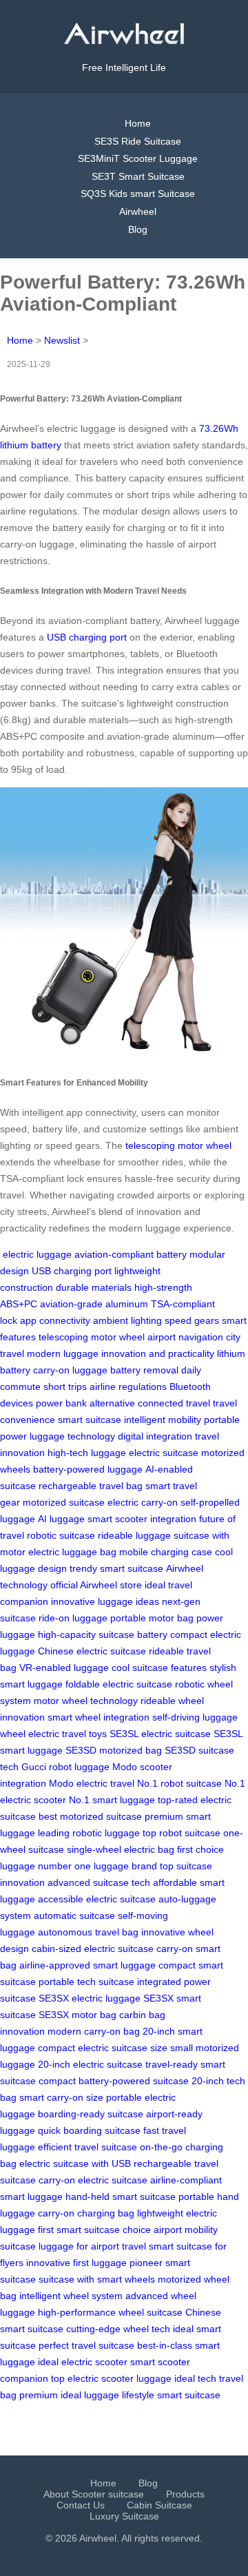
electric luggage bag (72, 1552)
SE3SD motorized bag (114, 1750)
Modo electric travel (92, 1783)
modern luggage (63, 1353)
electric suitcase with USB (75, 2163)
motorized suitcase (64, 1502)
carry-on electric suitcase (93, 2180)
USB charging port (87, 637)
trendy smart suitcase (116, 1568)
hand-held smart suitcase (121, 2196)
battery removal (144, 1370)
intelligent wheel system (71, 2296)
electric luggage (37, 1254)
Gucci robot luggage (65, 1767)
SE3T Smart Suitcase (138, 176)
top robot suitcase (182, 1833)
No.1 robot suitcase (179, 1783)
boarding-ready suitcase (91, 2114)
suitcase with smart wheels (97, 2279)
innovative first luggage (76, 2263)
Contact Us (81, 2505)
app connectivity (55, 1320)
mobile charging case (166, 1552)
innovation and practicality (158, 1353)
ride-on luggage (73, 1618)
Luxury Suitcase (124, 2516)
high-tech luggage (87, 1453)
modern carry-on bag (94, 2031)
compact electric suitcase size (103, 2048)
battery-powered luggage (88, 1469)
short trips (65, 1386)
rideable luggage (134, 1535)
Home (138, 123)
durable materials (94, 1287)
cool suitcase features (159, 1668)
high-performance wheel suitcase (110, 2312)
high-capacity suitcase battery (103, 1634)
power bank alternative (85, 1403)
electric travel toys (68, 1734)
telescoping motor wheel (178, 1145)
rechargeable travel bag (91, 1486)
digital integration (155, 1436)
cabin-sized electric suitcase (93, 1949)
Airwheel (138, 211)
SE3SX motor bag (77, 2015)
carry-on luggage (70, 1370)
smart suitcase (90, 1420)
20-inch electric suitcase (90, 2064)
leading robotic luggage (89, 1833)
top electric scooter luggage (111, 2378)
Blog (138, 229)
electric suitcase (164, 1453)
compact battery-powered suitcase (114, 2081)
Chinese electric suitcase (92, 1651)
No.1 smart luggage (112, 1800)
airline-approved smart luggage (87, 1965)
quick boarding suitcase (89, 2130)
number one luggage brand (97, 1866)
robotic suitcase (61, 1535)
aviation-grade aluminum (94, 1304)
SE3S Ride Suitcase (138, 141)
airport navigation (185, 1337)
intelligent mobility (163, 1420)
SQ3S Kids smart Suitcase (138, 194)
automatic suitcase (74, 1915)
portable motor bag (152, 1618)
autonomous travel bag (88, 1932)
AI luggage (61, 1519)
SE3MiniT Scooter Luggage (138, 158)
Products (185, 2494)
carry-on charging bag (86, 2213)
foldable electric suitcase (119, 1684)
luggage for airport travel (92, 2246)
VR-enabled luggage (64, 1668)
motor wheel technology (86, 1701)
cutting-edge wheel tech (118, 2329)
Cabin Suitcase (159, 2505)
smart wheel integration (99, 1717)
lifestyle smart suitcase (171, 2395)
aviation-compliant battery (131, 1254)
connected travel (174, 1403)
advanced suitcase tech (99, 1882)
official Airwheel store (96, 1585)
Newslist (62, 340)
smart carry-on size (61, 2097)
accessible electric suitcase (97, 1899)
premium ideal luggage (69, 2395)
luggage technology (72, 1436)
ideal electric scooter (83, 2362)
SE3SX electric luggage (90, 1998)
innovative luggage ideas (105, 1601)
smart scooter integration (142, 1519)
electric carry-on (143, 1502)
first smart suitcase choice (94, 2230)
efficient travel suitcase (87, 2147)
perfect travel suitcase (86, 2345)
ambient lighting (127, 1320)
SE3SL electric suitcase (160, 1734)
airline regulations (128, 1386)
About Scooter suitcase (94, 2494)
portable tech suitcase (86, 1982)
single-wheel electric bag (121, 1849)
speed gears (192, 1320)
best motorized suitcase (90, 1816)
